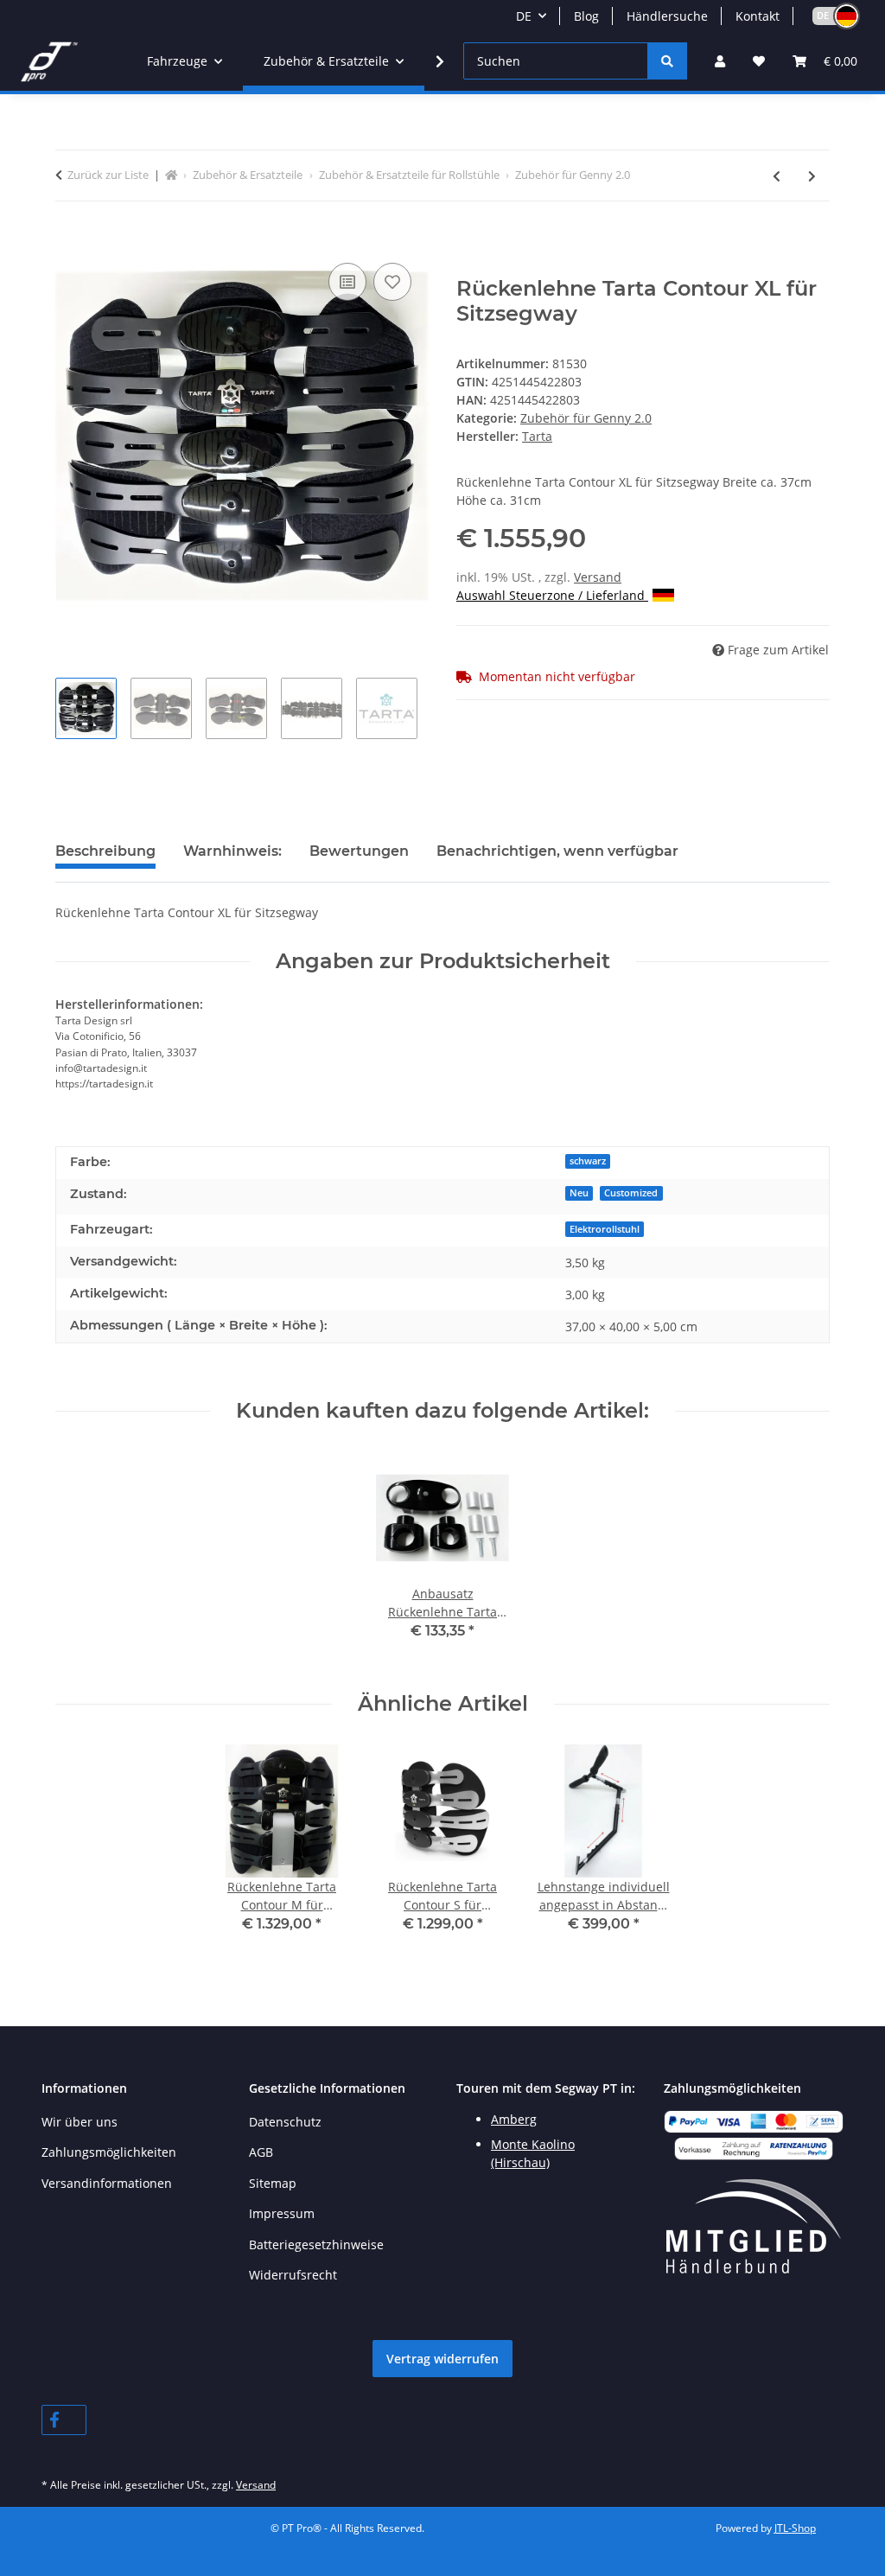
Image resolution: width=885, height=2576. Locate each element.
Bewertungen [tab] (359, 851)
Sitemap (273, 2183)
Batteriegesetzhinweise (316, 2244)
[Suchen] (667, 61)
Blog (586, 16)
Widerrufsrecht (293, 2275)
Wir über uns (80, 2122)
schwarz (588, 1161)
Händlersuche (667, 16)
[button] (828, 16)
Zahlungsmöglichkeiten (109, 2152)
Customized (631, 1193)
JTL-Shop (795, 2528)
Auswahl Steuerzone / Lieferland (552, 595)
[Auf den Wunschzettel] (392, 282)
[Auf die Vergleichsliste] (347, 282)
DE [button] (524, 16)
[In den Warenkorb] (69, 239)
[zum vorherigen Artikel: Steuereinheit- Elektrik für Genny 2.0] (777, 176)
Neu (579, 1193)
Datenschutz (285, 2122)
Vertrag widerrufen (442, 2359)
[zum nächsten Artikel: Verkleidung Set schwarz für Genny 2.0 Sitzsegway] (812, 176)
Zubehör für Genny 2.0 (586, 418)
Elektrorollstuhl (605, 1229)
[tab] (232, 858)
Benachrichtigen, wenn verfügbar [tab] (557, 851)
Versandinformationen (107, 2183)
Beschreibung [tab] (105, 851)
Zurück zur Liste (108, 175)
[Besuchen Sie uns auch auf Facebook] (64, 2420)
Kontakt (758, 16)
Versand (598, 577)
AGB (261, 2152)
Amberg (514, 2119)
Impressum (282, 2213)
